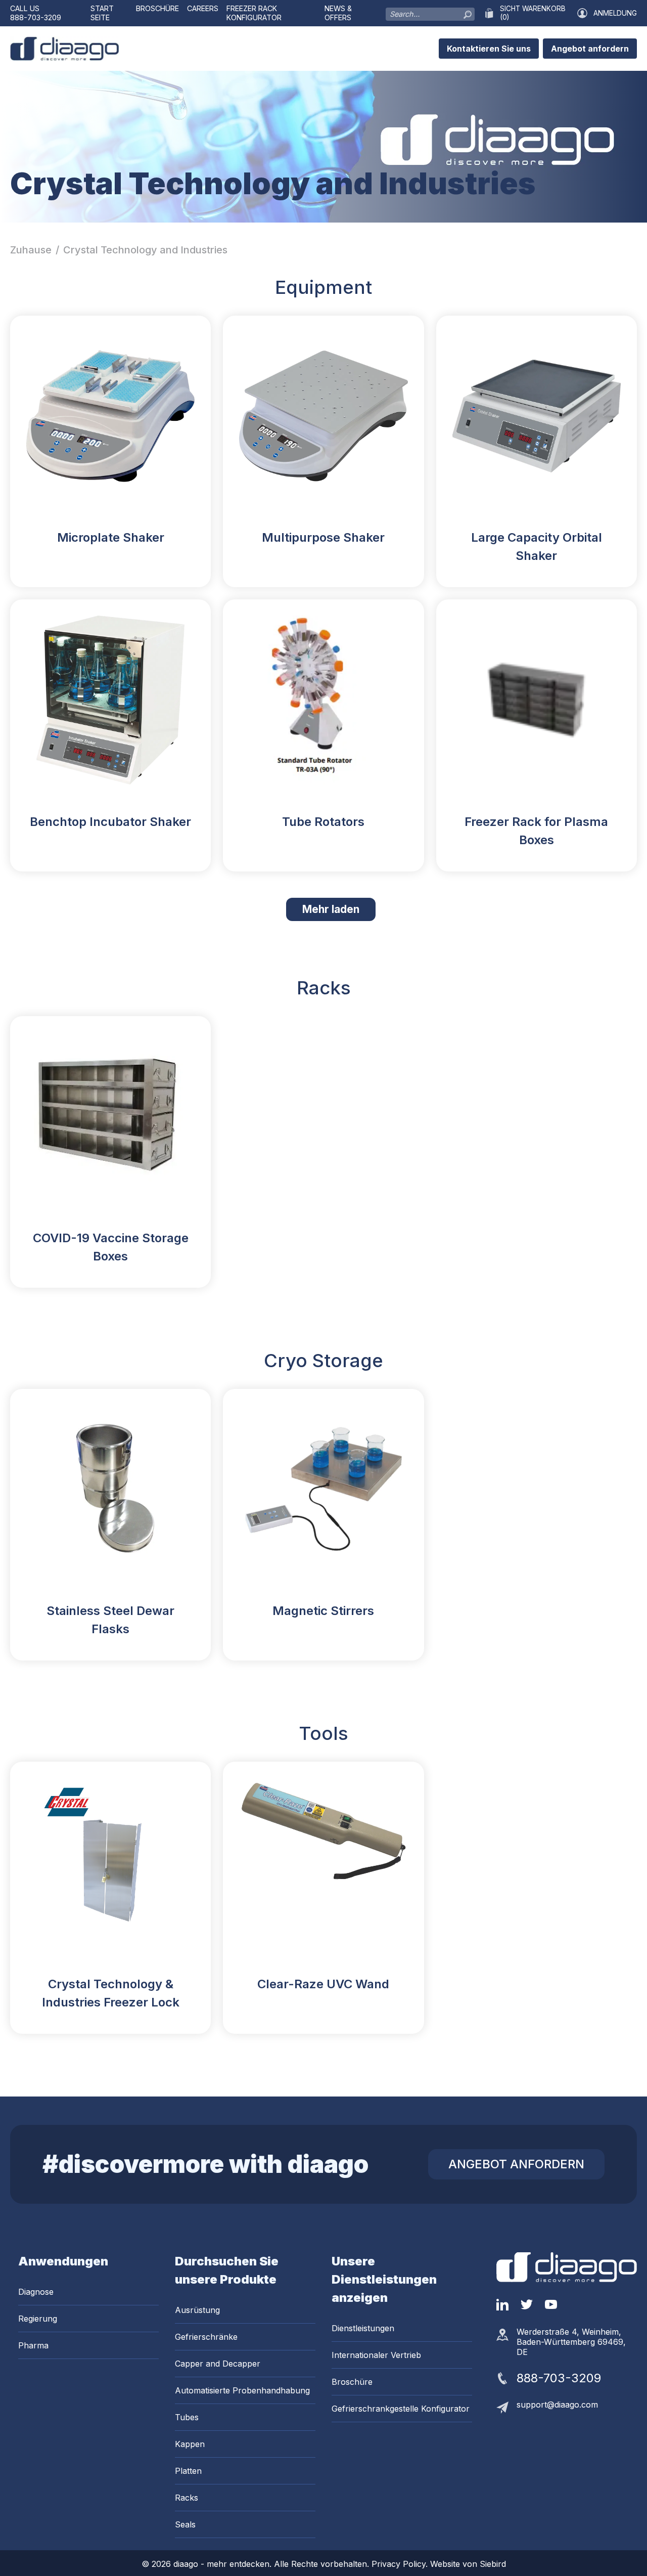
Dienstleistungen (363, 2328)
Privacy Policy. (401, 2564)
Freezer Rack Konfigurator (254, 13)
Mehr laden (339, 909)
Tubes (187, 2417)
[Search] (468, 12)
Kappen (190, 2444)
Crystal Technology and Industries (145, 250)
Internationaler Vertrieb (376, 2355)
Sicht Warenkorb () (533, 13)
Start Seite (102, 13)
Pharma (33, 2345)
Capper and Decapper (218, 2364)
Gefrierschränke (206, 2337)
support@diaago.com (557, 2405)
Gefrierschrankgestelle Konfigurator (401, 2409)
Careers (203, 8)
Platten (188, 2471)
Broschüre (157, 8)
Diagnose (36, 2292)
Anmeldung (615, 13)
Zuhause (31, 250)
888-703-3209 (36, 17)
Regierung (38, 2319)
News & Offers (338, 13)
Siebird (493, 2564)
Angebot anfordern (590, 49)
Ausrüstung (197, 2310)
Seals (185, 2524)
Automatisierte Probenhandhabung (242, 2390)
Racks (187, 2498)
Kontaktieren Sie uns (489, 49)
